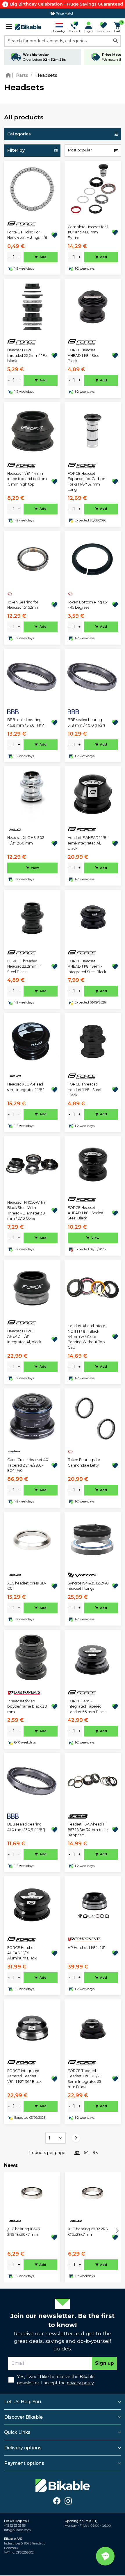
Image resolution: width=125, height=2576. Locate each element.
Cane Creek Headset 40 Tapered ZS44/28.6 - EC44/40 (28, 1465)
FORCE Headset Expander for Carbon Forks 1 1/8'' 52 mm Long (86, 481)
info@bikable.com (17, 2530)
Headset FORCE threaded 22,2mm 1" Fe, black (27, 355)
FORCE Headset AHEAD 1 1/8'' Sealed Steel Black (85, 1213)
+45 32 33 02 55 (15, 2526)
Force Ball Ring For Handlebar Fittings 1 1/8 (27, 235)
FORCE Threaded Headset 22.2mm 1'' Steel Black (24, 966)
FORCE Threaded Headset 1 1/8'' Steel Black (84, 1090)
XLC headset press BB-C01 (27, 1586)
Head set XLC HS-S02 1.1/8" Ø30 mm (26, 840)
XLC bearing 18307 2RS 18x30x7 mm (24, 2232)
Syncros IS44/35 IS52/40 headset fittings (88, 1586)
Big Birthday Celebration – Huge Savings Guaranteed (67, 4)
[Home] (9, 75)
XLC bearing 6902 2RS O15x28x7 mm (88, 2232)
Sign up (105, 2363)
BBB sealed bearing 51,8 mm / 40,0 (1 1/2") (86, 722)
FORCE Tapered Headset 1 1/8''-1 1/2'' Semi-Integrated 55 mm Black (85, 2079)
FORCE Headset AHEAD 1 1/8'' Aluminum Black (22, 1953)
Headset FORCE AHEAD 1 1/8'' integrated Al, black (24, 1336)
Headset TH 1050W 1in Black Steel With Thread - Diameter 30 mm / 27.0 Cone (26, 1210)
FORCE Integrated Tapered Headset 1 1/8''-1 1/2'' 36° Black (24, 2076)
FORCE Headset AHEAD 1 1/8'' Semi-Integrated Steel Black (87, 966)
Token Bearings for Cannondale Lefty (84, 1462)
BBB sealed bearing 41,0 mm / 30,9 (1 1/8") (26, 1827)
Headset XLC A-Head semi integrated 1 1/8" (26, 1087)
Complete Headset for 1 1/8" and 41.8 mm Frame (88, 232)
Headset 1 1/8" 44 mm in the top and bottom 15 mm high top (27, 479)
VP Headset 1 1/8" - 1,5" (87, 1948)
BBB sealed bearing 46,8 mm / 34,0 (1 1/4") (26, 722)
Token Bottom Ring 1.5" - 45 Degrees (88, 605)
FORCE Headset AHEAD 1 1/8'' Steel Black (84, 355)
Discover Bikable (23, 2417)
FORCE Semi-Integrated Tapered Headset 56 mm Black (87, 1706)
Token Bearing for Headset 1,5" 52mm (23, 605)
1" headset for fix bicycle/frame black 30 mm (27, 1706)
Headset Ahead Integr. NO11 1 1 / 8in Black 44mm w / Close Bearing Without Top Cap (87, 1337)
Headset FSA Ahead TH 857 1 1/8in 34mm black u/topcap (88, 1830)
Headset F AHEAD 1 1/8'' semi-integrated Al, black (88, 843)
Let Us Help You (23, 2402)
